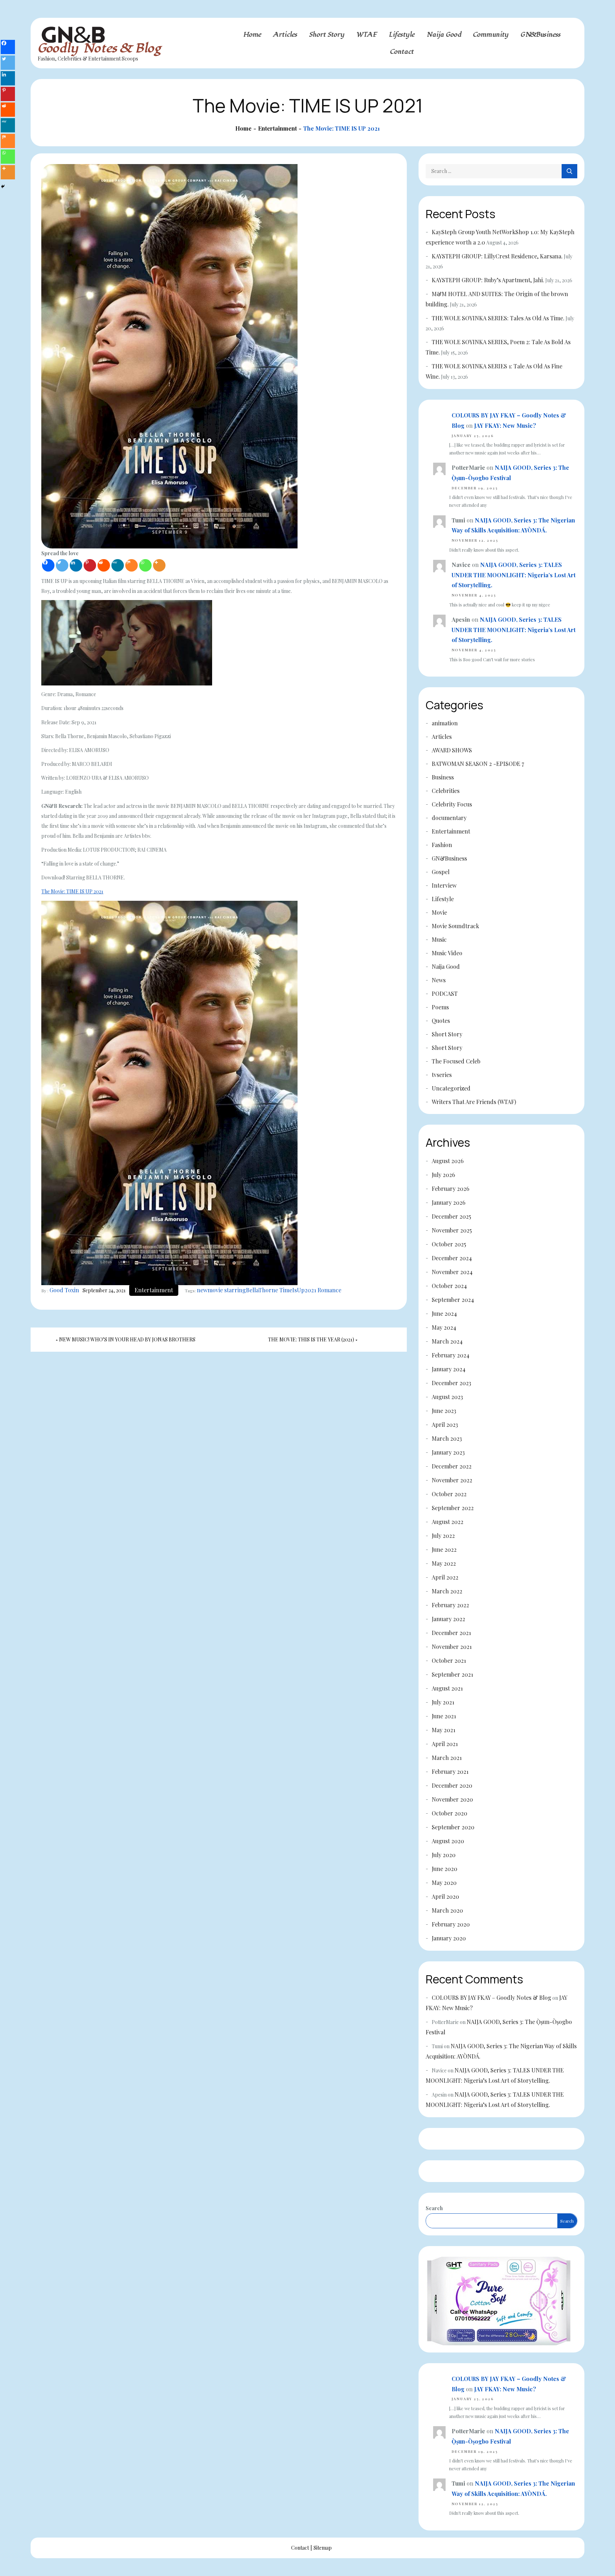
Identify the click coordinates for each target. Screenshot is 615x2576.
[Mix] (132, 565)
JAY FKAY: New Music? (505, 425)
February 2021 (450, 1771)
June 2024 (444, 1313)
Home (252, 35)
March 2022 (447, 1591)
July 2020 (444, 1855)
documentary (449, 818)
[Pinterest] (90, 565)
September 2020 (453, 1827)
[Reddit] (104, 565)
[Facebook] (48, 565)
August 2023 (447, 1397)
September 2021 (452, 1674)
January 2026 (449, 1202)
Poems (440, 1007)
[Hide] (3, 186)
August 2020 (448, 1841)
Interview (444, 885)
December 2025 (451, 1216)
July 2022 (443, 1536)
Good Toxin (64, 1290)
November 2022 (452, 1480)
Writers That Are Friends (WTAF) (474, 1102)
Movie (439, 912)
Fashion (442, 845)
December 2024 (452, 1258)
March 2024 (447, 1341)
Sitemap (323, 2548)
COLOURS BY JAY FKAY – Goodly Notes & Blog (492, 1997)
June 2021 (444, 1716)
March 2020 (447, 1910)
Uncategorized (451, 1088)
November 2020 (452, 1799)
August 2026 (448, 1161)
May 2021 (443, 1730)
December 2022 (452, 1466)
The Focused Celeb (456, 1061)
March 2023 (447, 1438)
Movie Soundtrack (455, 926)
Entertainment (154, 1290)
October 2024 (449, 1286)
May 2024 (444, 1327)
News (439, 980)
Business (443, 777)
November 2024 (452, 1272)
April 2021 (445, 1744)
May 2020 (444, 1883)
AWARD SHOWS (452, 750)
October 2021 (449, 1660)
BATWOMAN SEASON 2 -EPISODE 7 (478, 764)
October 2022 (449, 1494)
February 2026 (451, 1189)
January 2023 (448, 1452)
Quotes (441, 1021)
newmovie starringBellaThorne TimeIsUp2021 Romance (269, 1290)
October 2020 (450, 1813)
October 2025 (449, 1244)
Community (491, 35)
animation (445, 723)
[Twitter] (62, 565)
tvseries (442, 1075)
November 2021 (452, 1647)
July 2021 (443, 1702)
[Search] (569, 171)
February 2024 (451, 1355)
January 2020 (449, 1938)
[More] (159, 565)
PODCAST (445, 993)
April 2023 (445, 1424)
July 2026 (443, 1175)
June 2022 (444, 1549)
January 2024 (449, 1369)
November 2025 (452, 1230)
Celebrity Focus (452, 804)
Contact (402, 52)
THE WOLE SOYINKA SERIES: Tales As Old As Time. (498, 318)
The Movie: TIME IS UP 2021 (72, 891)
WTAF (367, 35)
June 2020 (445, 1869)
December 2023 (451, 1383)
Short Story (327, 35)
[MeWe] (118, 565)
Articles (285, 35)
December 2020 (452, 1785)
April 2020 (445, 1896)
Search (434, 2208)
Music (439, 939)
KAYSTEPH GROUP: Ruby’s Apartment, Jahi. (488, 280)
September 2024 (453, 1300)
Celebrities (446, 791)
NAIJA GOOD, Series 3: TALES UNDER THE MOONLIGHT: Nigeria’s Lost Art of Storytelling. (514, 575)
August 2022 (448, 1522)
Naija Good (444, 35)
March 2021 (447, 1758)
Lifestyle (402, 35)
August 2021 (447, 1688)
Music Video (447, 953)
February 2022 (450, 1605)
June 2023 (444, 1411)
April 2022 (445, 1577)
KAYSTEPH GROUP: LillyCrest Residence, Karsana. (497, 256)
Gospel (441, 872)
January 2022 (448, 1619)
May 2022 (444, 1563)
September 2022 (453, 1508)
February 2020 (451, 1924)
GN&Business (540, 35)
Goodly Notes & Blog (99, 48)
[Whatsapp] (145, 565)
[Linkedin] (76, 565)
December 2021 (451, 1633)
